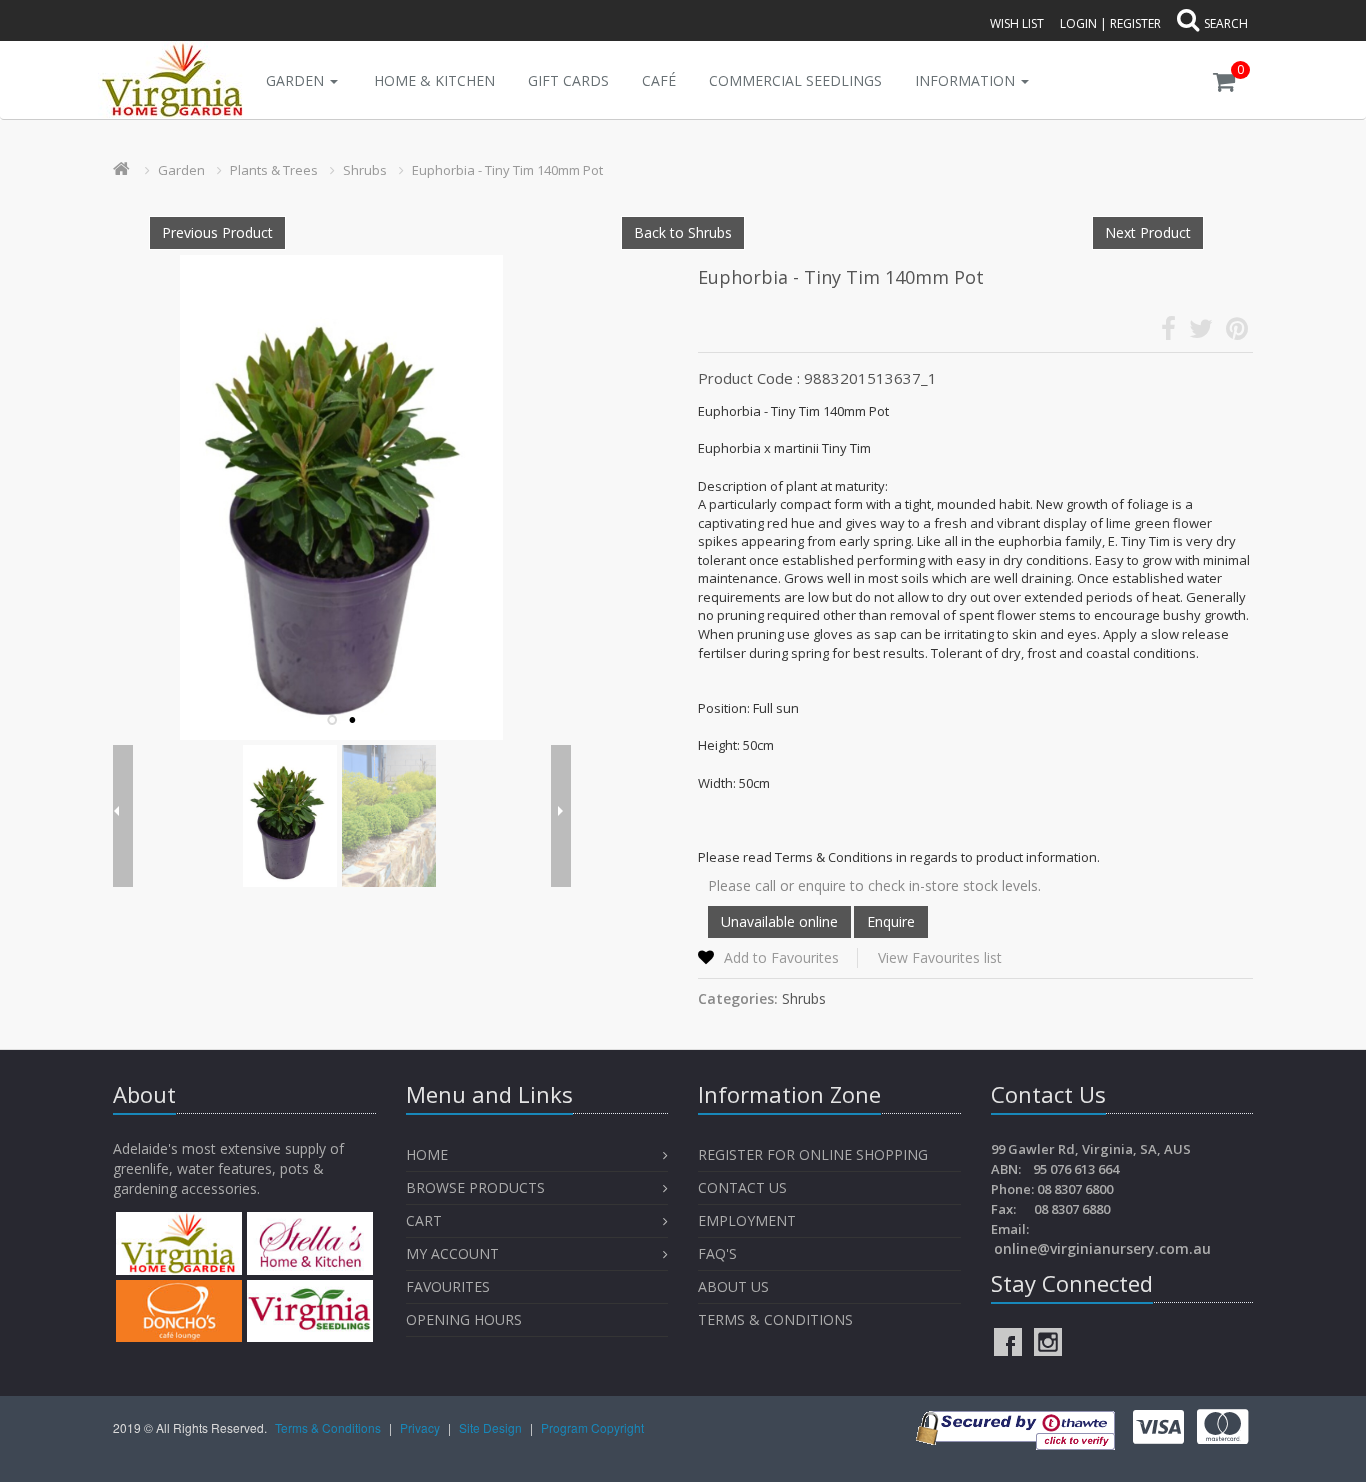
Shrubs (365, 170)
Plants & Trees (274, 170)
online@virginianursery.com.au (1102, 1248)
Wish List (1017, 23)
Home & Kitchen (434, 80)
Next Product (1148, 232)
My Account (452, 1253)
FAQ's (717, 1253)
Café (659, 80)
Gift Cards (568, 80)
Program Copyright (592, 1427)
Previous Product (217, 232)
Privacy (421, 1427)
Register (1135, 23)
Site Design (492, 1427)
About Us (733, 1286)
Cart (424, 1220)
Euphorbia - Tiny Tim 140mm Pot (507, 170)
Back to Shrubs (683, 232)
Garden (297, 80)
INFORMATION (967, 80)
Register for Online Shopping (813, 1154)
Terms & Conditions (775, 1319)
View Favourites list (940, 957)
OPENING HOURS (464, 1319)
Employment (747, 1220)
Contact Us (742, 1187)
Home (427, 1154)
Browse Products (475, 1187)
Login (1078, 23)
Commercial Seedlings (795, 80)
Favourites (450, 1286)
